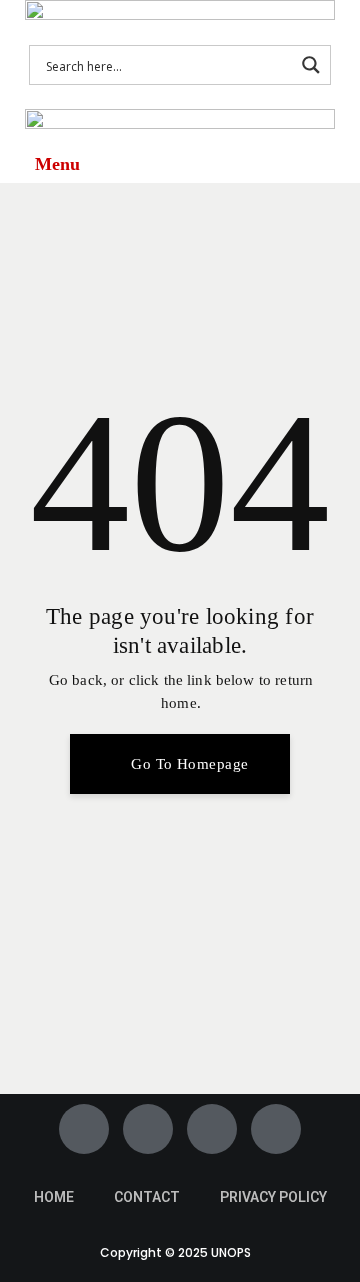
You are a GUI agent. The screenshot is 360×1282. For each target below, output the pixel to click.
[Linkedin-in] (276, 1129)
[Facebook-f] (84, 1129)
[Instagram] (212, 1129)
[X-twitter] (148, 1129)
